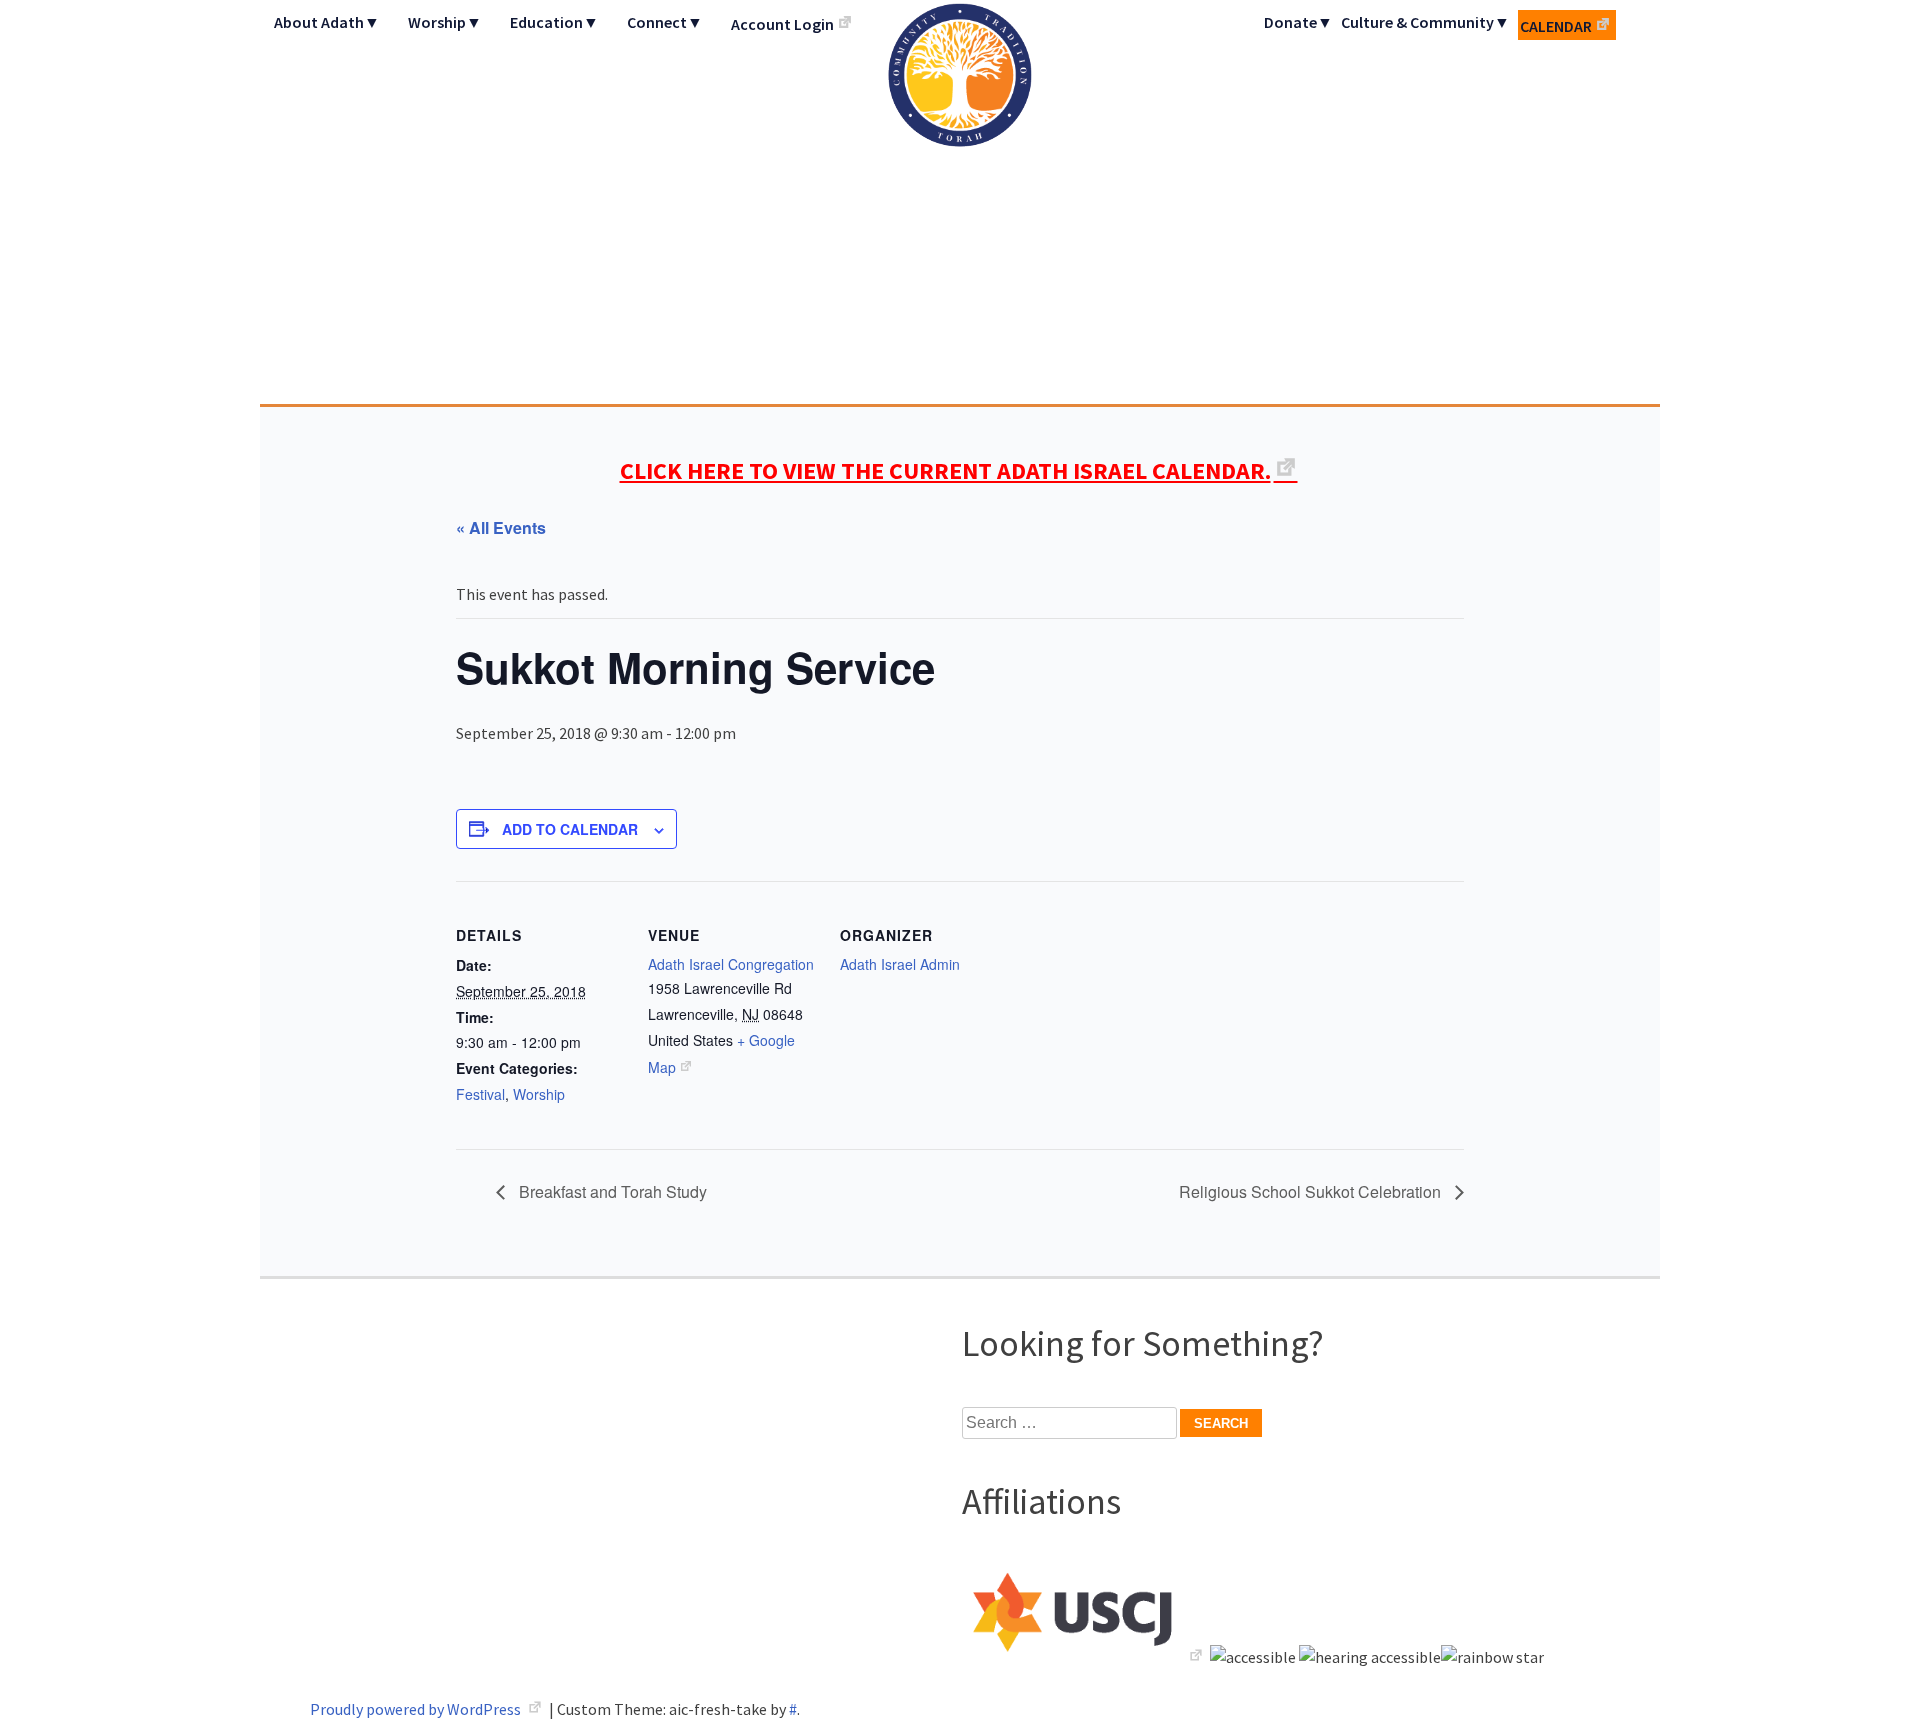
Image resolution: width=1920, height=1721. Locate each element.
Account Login (782, 24)
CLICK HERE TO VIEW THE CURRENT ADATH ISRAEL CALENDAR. (945, 470)
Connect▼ (665, 22)
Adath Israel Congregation (960, 202)
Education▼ (554, 22)
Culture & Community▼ (1425, 22)
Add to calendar (570, 829)
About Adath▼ (327, 22)
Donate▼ (1298, 22)
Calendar (1556, 26)
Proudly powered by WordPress (417, 1709)
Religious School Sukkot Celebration (1312, 1191)
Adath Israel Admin (900, 964)
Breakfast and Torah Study (611, 1191)
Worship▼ (445, 22)
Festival (480, 1094)
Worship (539, 1094)
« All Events (501, 527)
